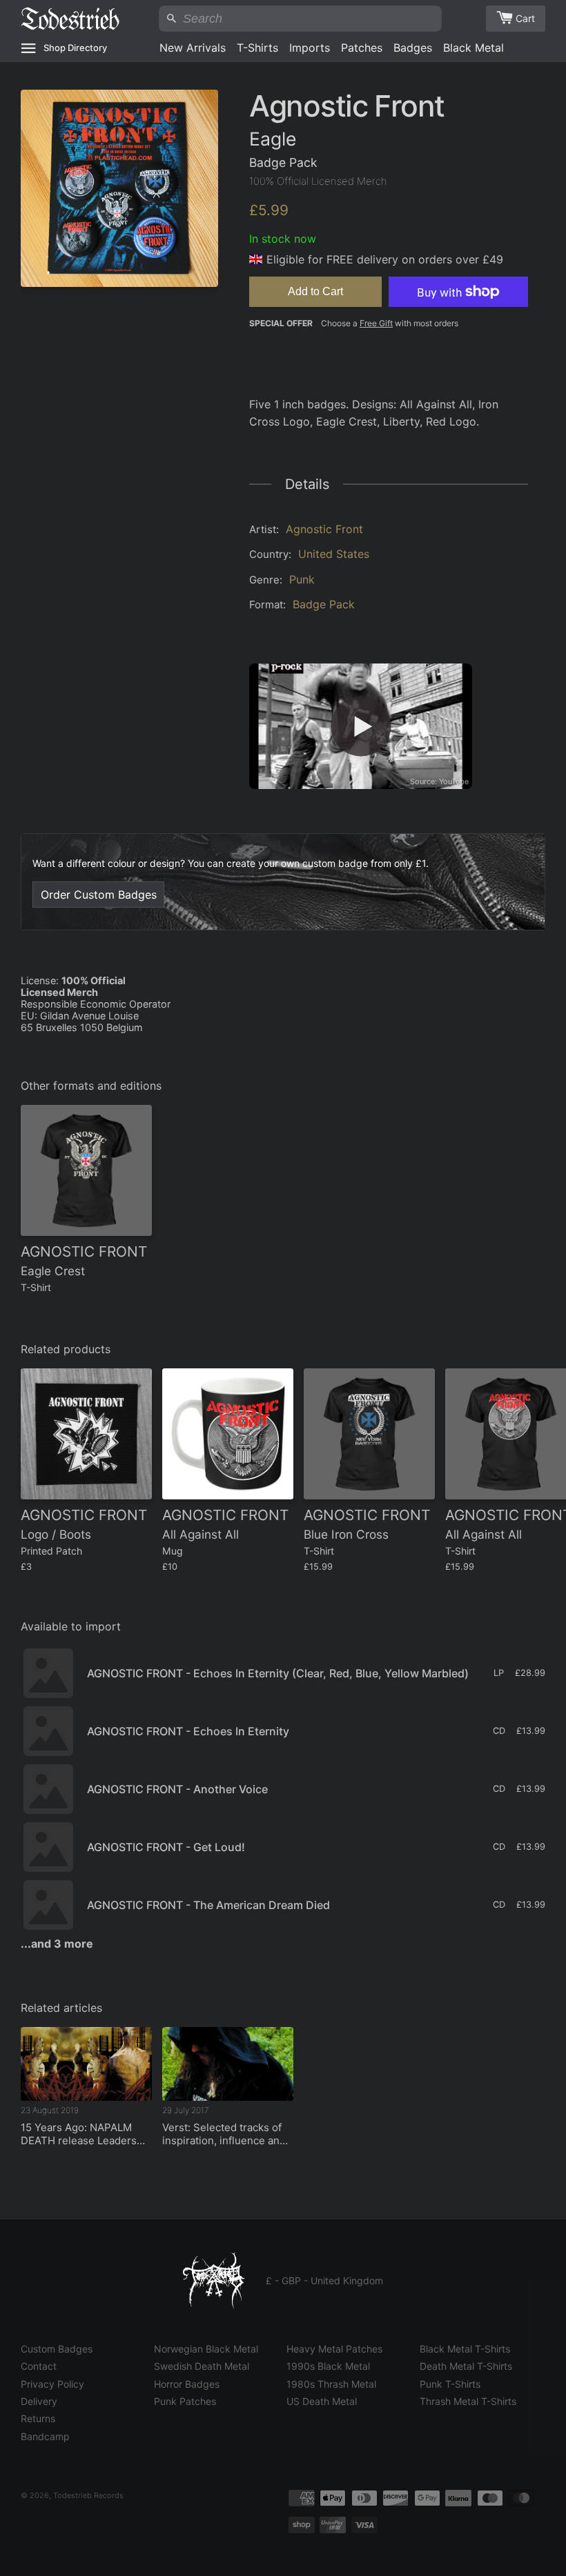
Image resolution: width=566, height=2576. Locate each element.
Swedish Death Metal (202, 2366)
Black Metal (474, 48)
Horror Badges (187, 2384)
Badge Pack (324, 604)
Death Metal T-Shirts (466, 2366)
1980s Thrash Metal (331, 2384)
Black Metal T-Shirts (465, 2349)
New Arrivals (193, 48)
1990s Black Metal (328, 2366)
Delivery (39, 2401)
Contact (39, 2366)
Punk (302, 579)
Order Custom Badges (99, 895)
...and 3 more (57, 1944)
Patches (362, 48)
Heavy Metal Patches (334, 2349)
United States (334, 554)
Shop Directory (75, 48)
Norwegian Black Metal (206, 2349)
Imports (310, 48)
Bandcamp (45, 2436)
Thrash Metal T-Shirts (468, 2401)
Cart (525, 18)
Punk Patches (185, 2401)
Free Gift (376, 323)
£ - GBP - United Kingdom (324, 2280)
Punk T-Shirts (450, 2384)
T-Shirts (257, 48)
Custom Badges (57, 2349)
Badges (413, 48)
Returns (38, 2418)
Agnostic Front (324, 529)
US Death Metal (322, 2401)
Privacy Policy (52, 2384)
